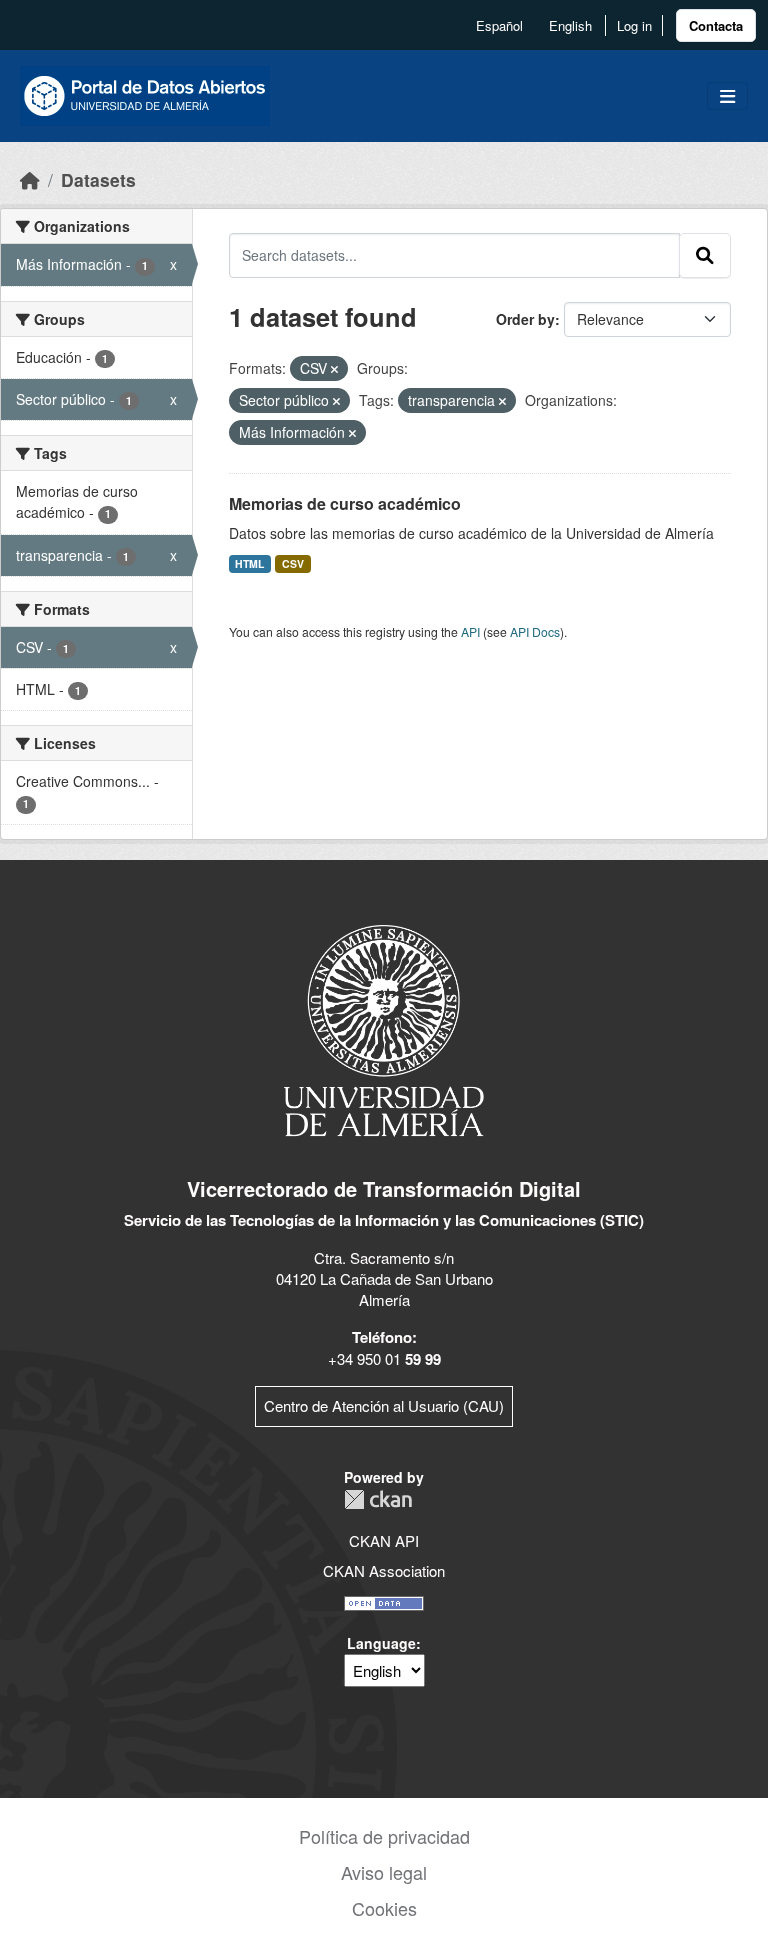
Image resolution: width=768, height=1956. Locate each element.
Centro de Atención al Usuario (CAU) (384, 1405)
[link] (716, 25)
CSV (293, 563)
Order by (525, 319)
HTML (249, 563)
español (499, 25)
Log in (634, 25)
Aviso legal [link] (384, 1872)
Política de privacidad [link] (384, 1836)
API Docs (535, 631)
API (470, 631)
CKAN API (384, 1540)
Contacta (716, 25)
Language (381, 1643)
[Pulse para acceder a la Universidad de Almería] (384, 1028)
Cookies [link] (384, 1908)
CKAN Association (384, 1570)
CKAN (378, 1499)
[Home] (30, 179)
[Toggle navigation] (727, 96)
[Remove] (334, 369)
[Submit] (705, 255)
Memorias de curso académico (345, 503)
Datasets (98, 179)
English (570, 25)
